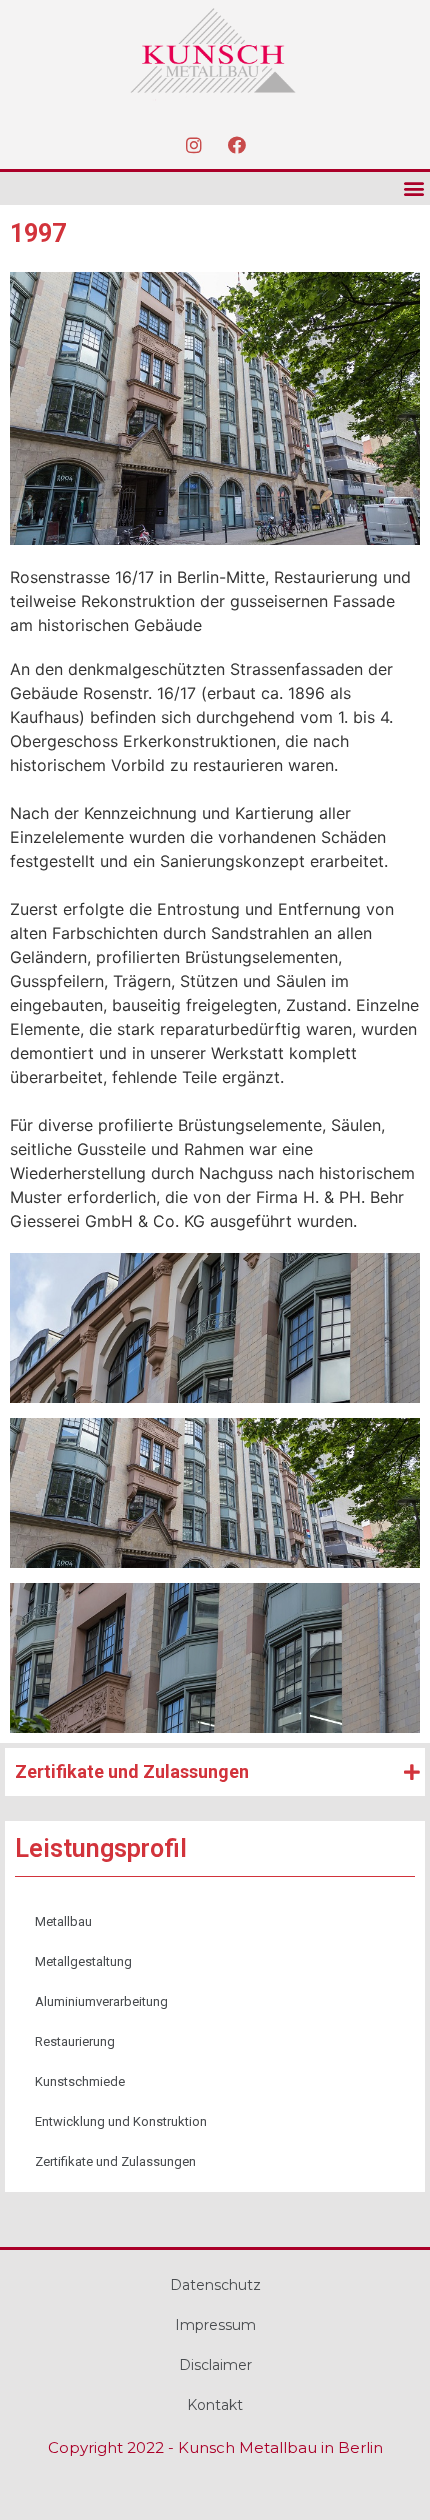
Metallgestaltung (83, 1961)
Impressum (215, 2325)
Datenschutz (215, 2285)
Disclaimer (215, 2365)
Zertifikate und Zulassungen (115, 2161)
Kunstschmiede (80, 2081)
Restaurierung (75, 2041)
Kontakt (215, 2405)
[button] (413, 188)
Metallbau (63, 1921)
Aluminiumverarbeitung (101, 2001)
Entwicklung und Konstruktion (121, 2121)
